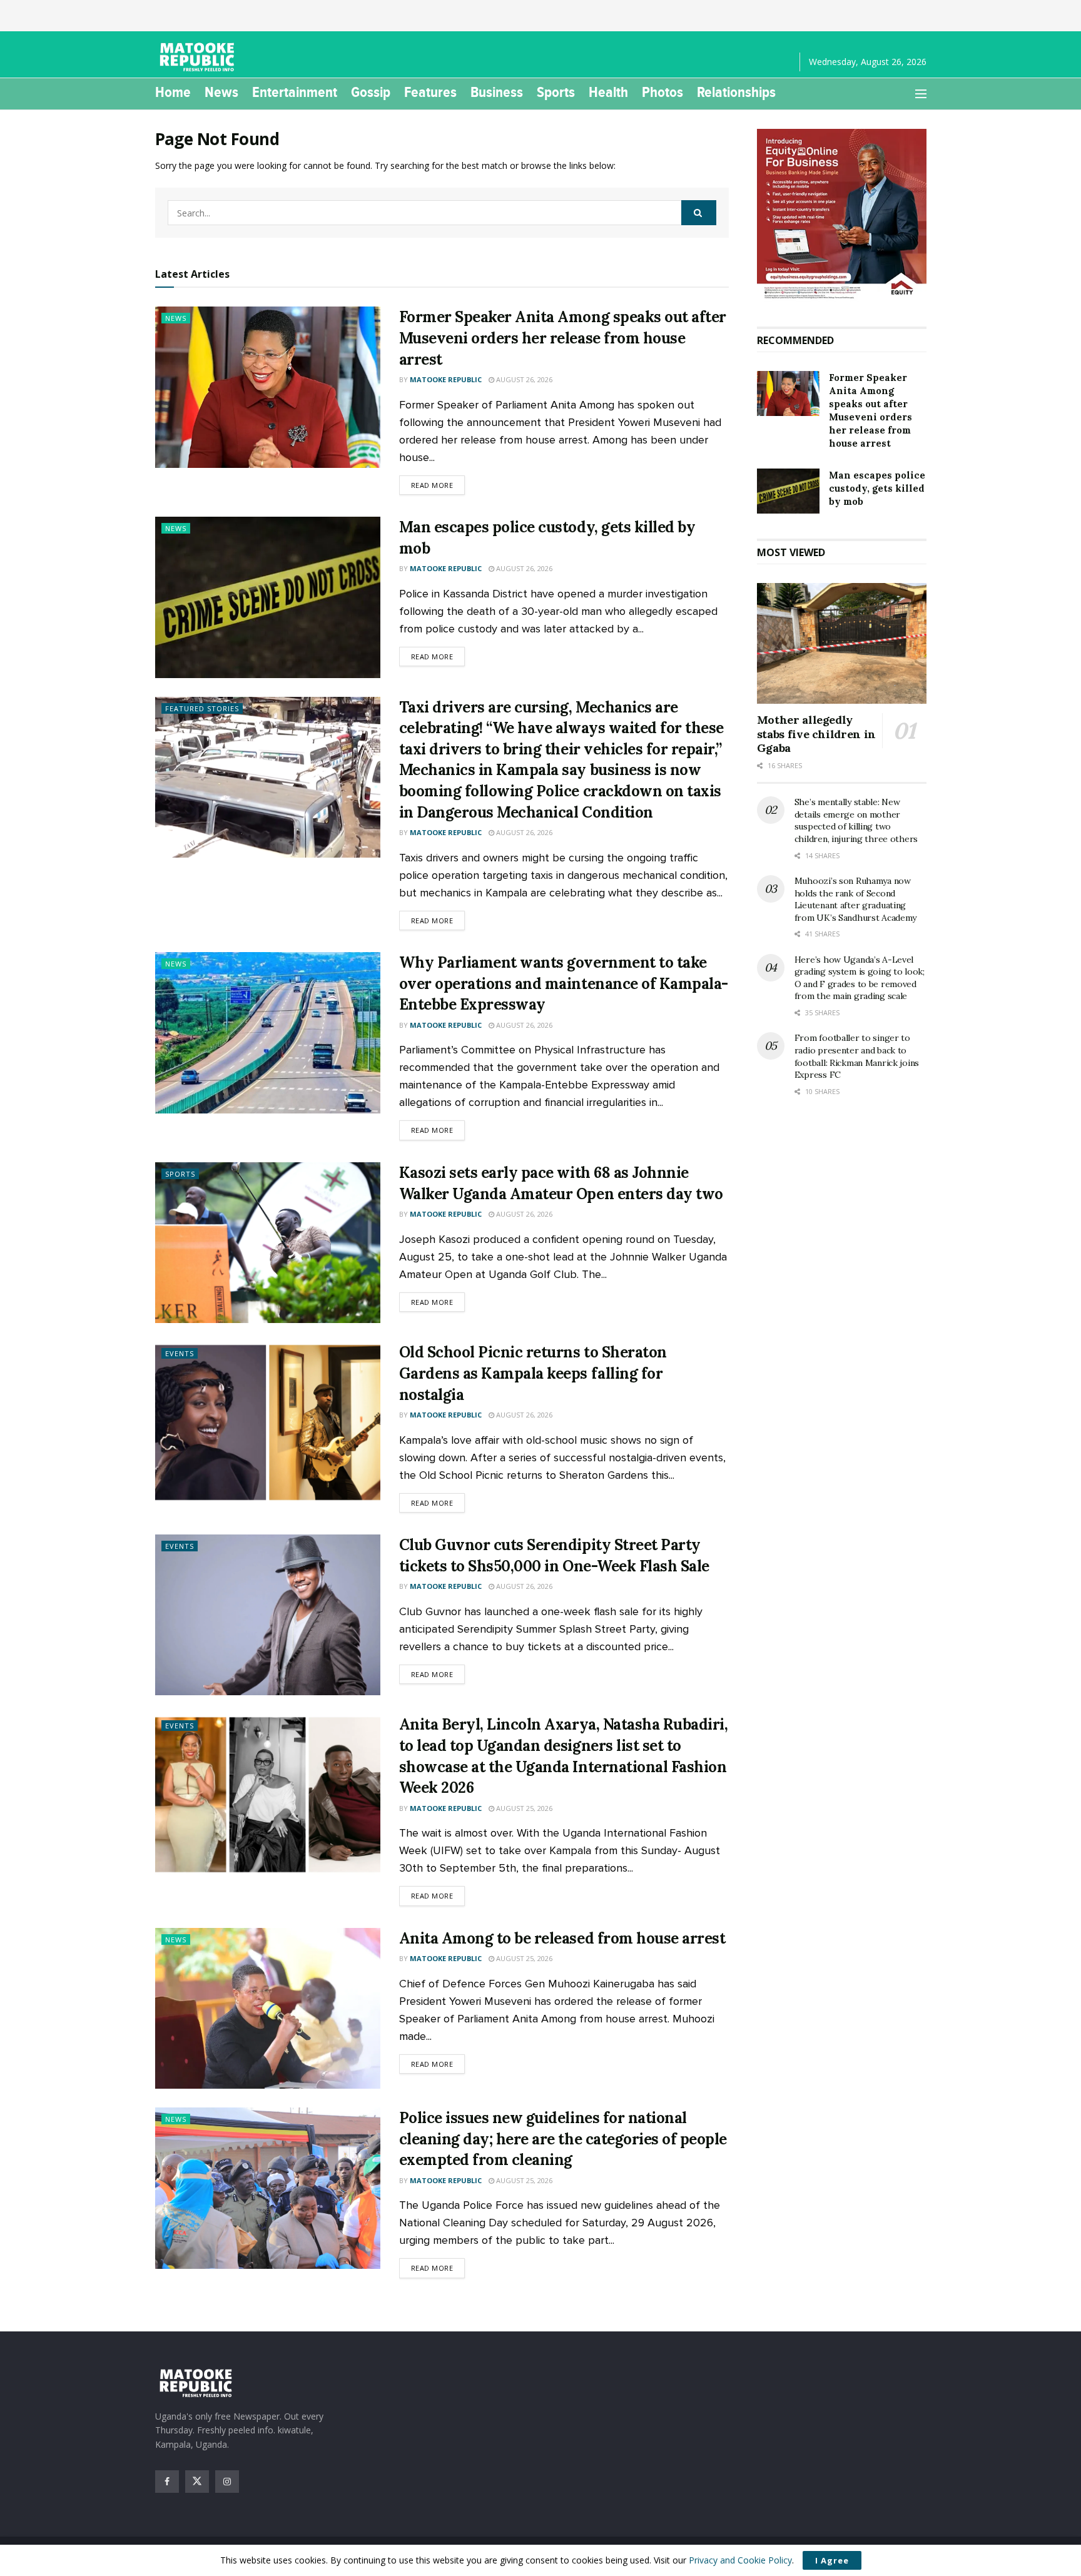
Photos (662, 92)
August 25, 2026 (523, 1808)
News (221, 92)
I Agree (832, 2560)
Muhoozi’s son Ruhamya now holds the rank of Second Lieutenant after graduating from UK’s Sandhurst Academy (855, 899)
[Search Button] (699, 213)
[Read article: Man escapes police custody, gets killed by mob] (268, 597)
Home (173, 92)
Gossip (371, 92)
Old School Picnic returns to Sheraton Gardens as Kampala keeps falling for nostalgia (533, 1373)
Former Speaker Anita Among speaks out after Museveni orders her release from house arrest (563, 338)
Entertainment (295, 92)
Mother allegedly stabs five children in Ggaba (816, 734)
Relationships (736, 92)
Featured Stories (202, 708)
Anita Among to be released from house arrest (562, 1938)
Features (430, 92)
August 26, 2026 (523, 379)
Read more (438, 485)
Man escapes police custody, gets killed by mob (877, 488)
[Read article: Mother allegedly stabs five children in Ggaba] (842, 644)
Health (608, 92)
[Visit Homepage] (199, 57)
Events (180, 1353)
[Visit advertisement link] (842, 215)
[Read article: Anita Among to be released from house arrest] (268, 2008)
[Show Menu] (921, 94)
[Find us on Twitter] (197, 2482)
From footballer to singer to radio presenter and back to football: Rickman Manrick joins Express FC (857, 1056)
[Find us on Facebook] (167, 2482)
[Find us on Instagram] (227, 2482)
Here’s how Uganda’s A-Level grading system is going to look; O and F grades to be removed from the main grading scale (860, 978)
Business (497, 92)
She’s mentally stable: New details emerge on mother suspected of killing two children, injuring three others (856, 820)
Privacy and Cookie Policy (740, 2560)
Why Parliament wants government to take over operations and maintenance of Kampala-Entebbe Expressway (564, 983)
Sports (556, 92)
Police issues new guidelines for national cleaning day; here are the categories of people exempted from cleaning (563, 2139)
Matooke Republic (446, 379)
